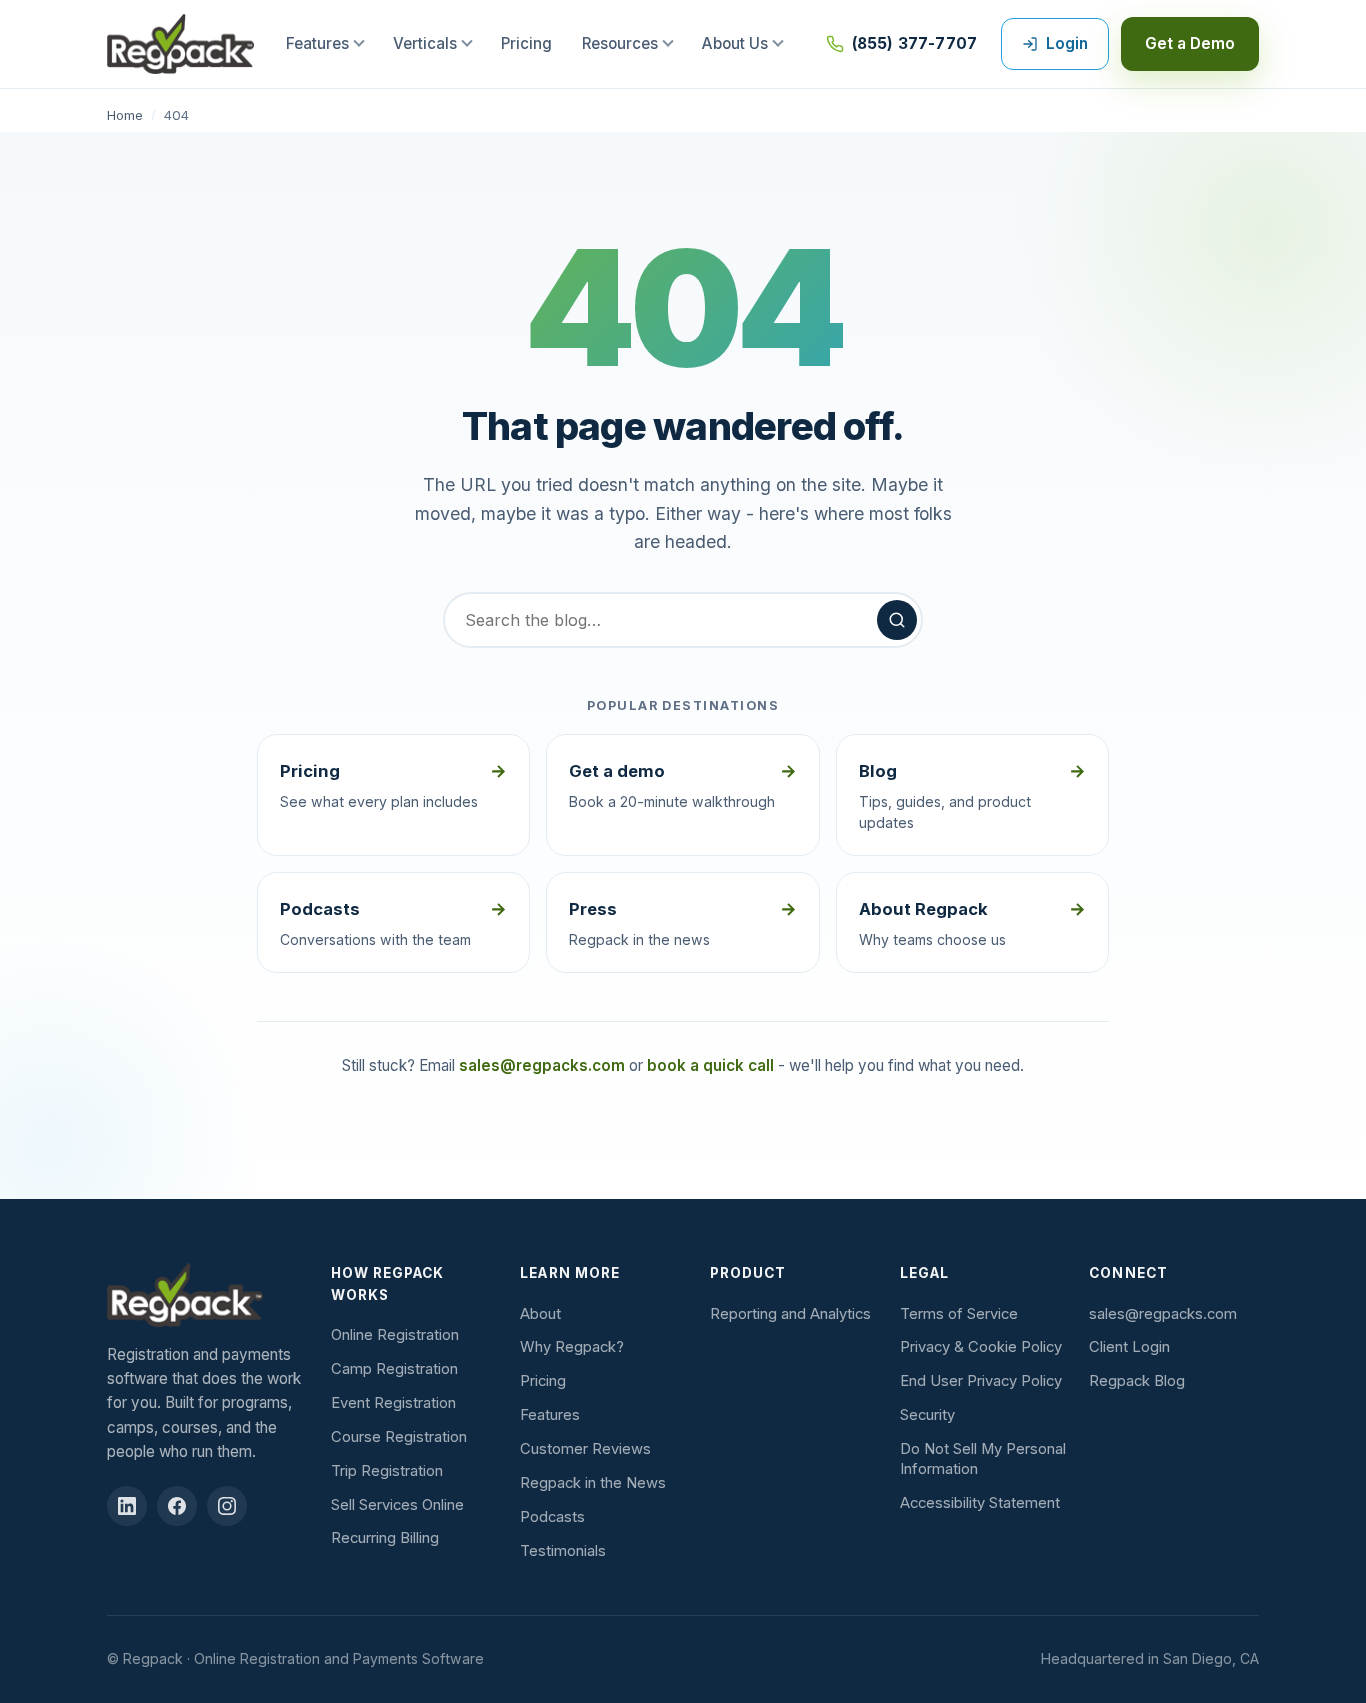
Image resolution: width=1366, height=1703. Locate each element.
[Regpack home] (180, 44)
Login (1067, 43)
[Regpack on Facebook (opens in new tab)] (177, 1506)
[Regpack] (209, 1295)
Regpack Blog (1137, 1381)
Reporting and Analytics (790, 1314)
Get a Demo (1190, 43)
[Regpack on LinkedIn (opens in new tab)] (127, 1506)
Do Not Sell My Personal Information (983, 1459)
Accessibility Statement (980, 1503)
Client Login (1129, 1347)
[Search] (897, 620)
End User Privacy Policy (981, 1381)
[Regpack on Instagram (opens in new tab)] (227, 1506)
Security (927, 1415)
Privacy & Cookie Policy (981, 1347)
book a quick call (710, 1065)
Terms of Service (959, 1314)
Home (125, 115)
